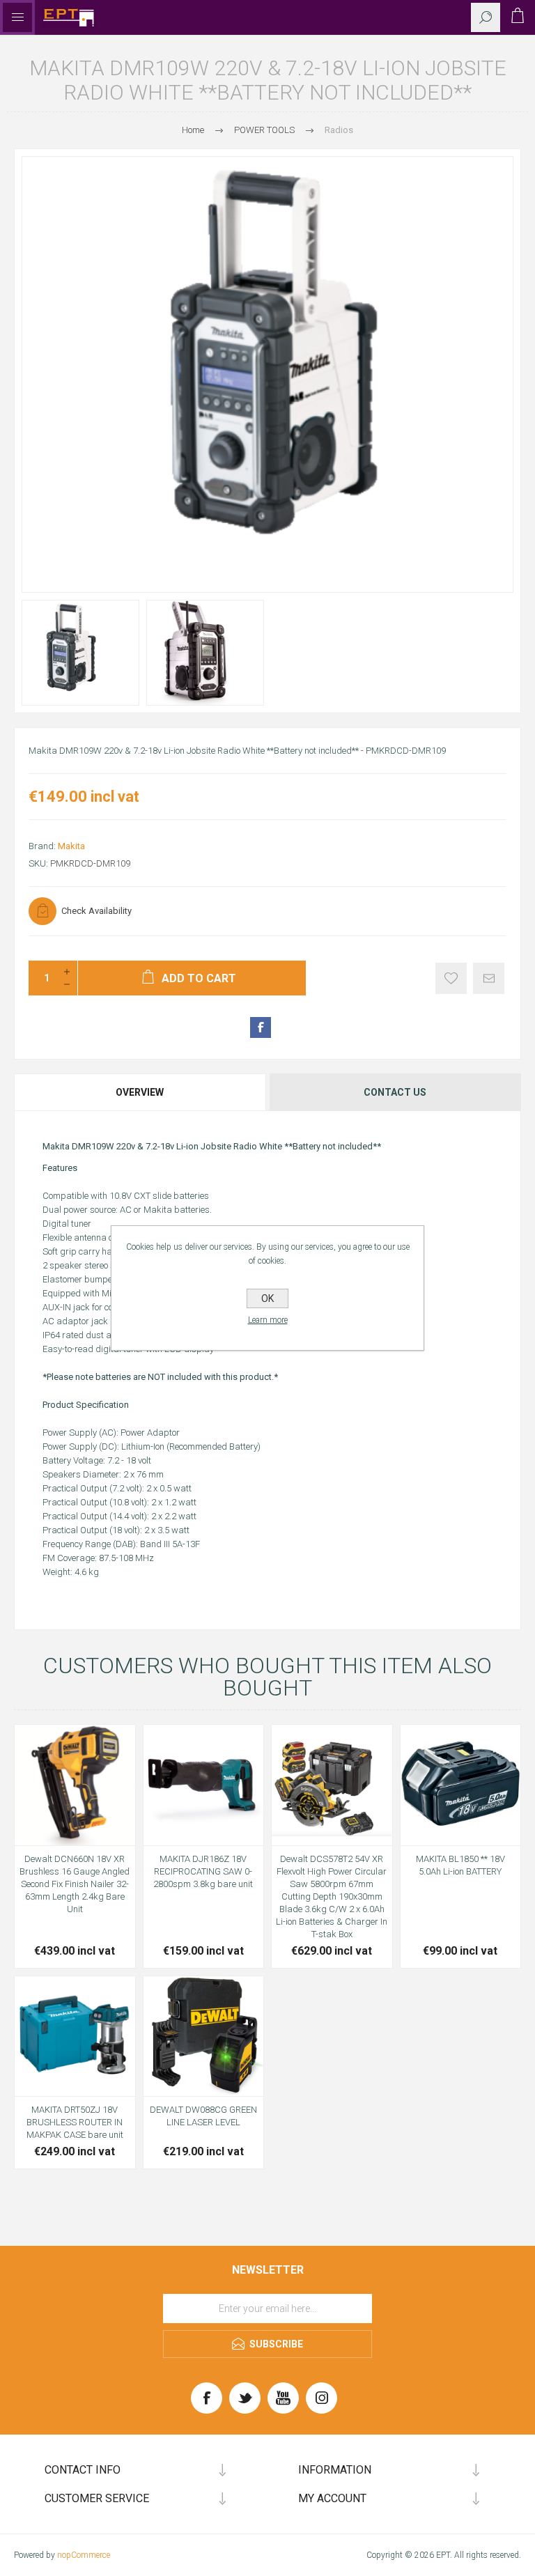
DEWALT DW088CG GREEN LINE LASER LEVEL (203, 2116)
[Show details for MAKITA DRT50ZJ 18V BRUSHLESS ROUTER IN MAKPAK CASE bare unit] (75, 2036)
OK (267, 1298)
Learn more (268, 1320)
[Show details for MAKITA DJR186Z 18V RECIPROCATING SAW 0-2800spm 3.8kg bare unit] (204, 1785)
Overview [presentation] (140, 1092)
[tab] (141, 1092)
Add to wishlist (451, 978)
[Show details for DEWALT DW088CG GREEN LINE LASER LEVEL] (204, 2036)
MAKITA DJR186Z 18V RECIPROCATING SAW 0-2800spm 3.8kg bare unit (203, 1871)
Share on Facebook (261, 1027)
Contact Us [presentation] (395, 1092)
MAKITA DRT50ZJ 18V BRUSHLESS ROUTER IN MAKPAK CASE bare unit (75, 2122)
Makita (71, 846)
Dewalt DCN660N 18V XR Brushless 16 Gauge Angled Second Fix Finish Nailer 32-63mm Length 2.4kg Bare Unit (75, 1884)
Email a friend (489, 978)
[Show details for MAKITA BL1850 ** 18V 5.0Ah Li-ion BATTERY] (461, 1785)
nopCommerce (84, 2555)
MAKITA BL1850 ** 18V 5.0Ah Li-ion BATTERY (460, 1865)
